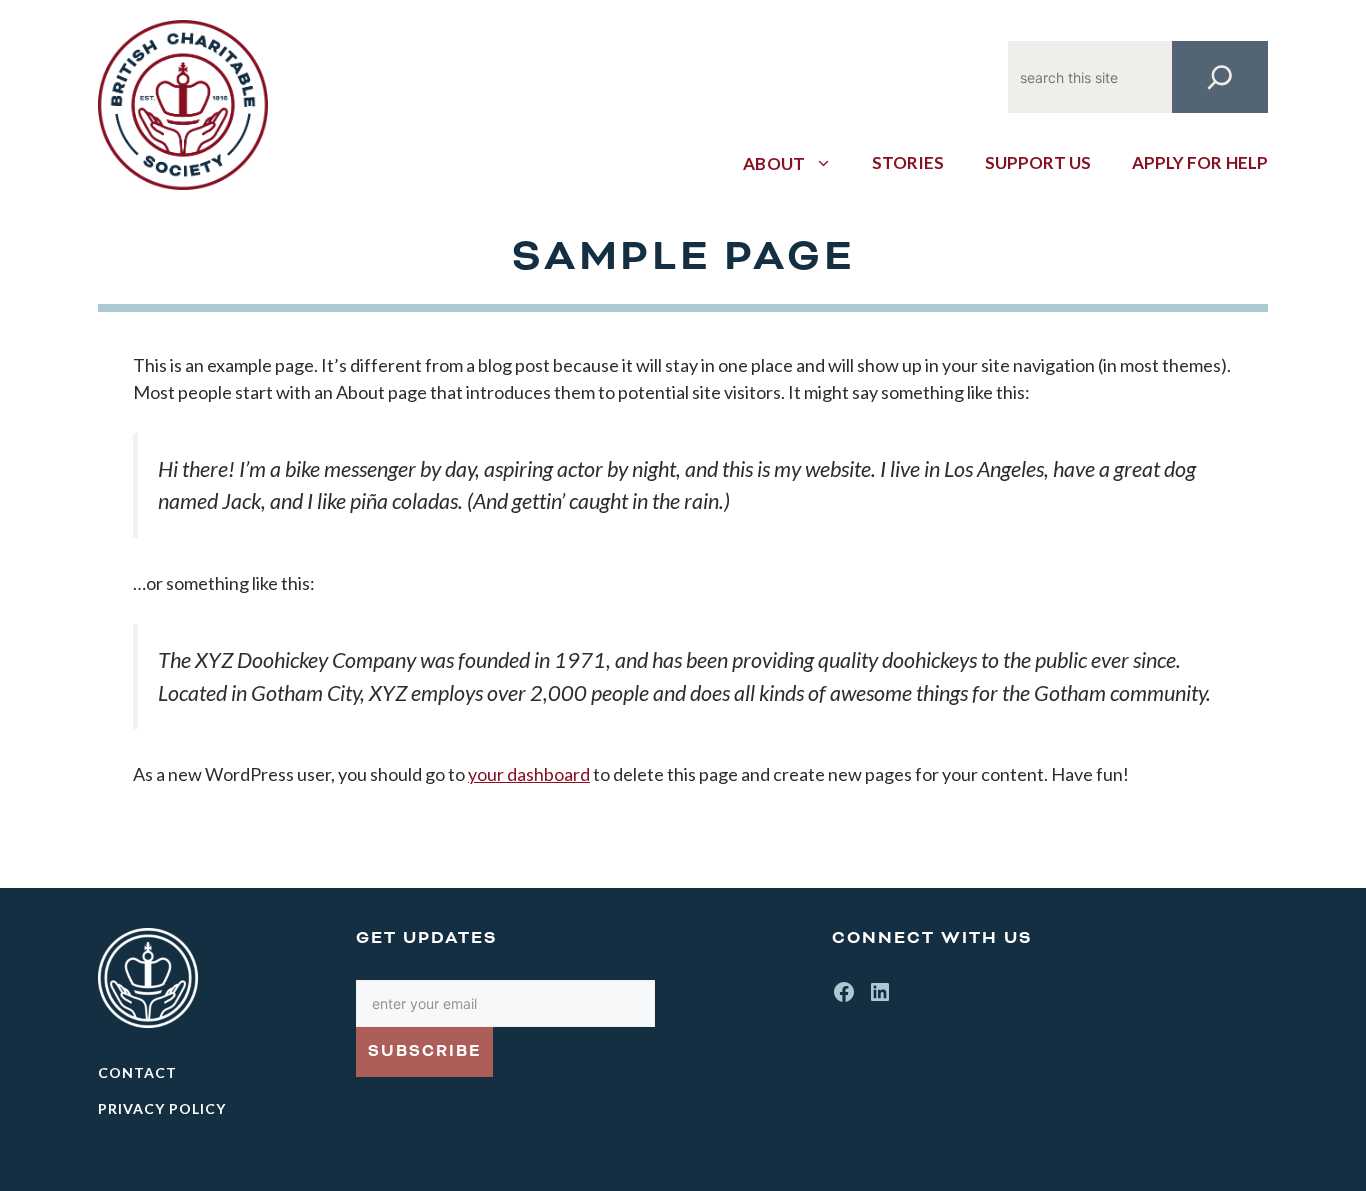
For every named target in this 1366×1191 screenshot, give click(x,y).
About (774, 163)
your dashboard (529, 774)
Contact (137, 1072)
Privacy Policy (162, 1108)
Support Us (1038, 163)
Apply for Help (1200, 163)
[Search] (1220, 77)
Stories (908, 163)
